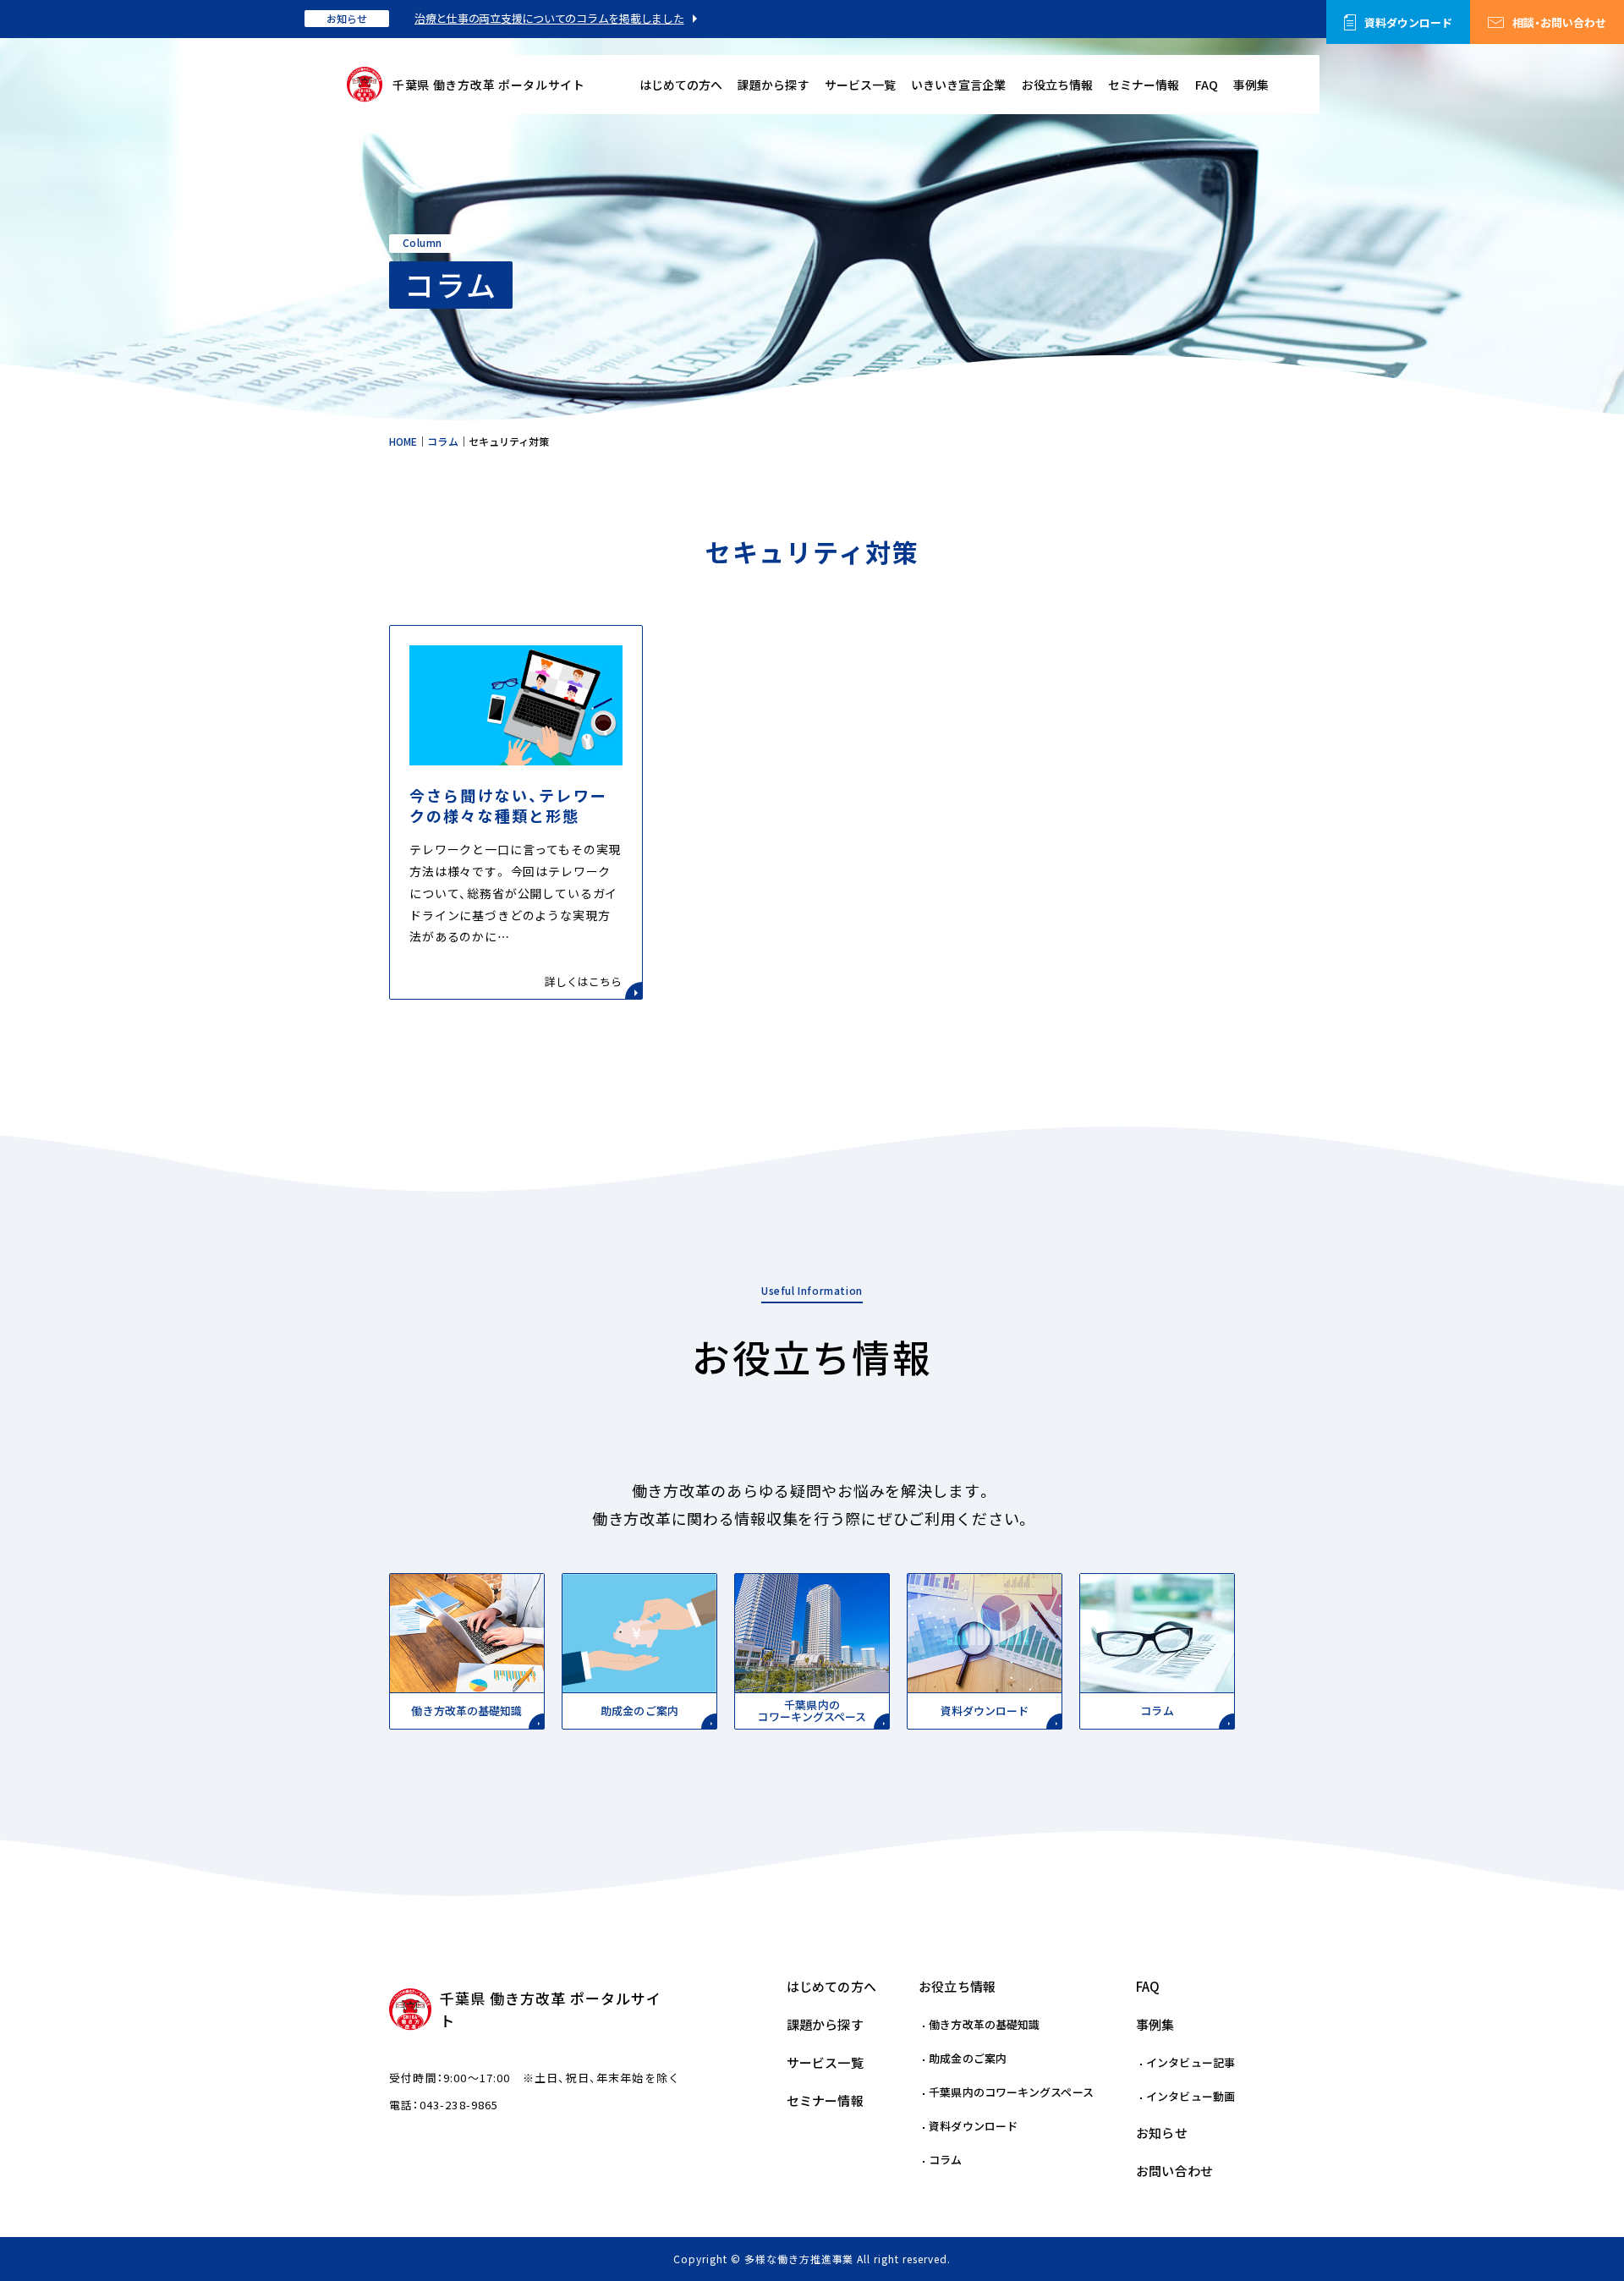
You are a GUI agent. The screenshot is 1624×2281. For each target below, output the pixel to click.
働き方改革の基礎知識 (984, 2024)
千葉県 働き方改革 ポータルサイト (489, 85)
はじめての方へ (681, 85)
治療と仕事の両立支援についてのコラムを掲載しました (549, 18)
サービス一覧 (860, 85)
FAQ (1207, 85)
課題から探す (773, 85)
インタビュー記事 (1191, 2062)
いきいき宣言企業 (958, 85)
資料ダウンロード (1408, 22)
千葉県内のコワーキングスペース (1011, 2092)
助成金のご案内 (968, 2058)
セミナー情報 (1144, 85)
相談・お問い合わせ (1559, 22)
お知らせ (347, 19)
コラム (945, 2160)
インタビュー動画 (1191, 2096)
